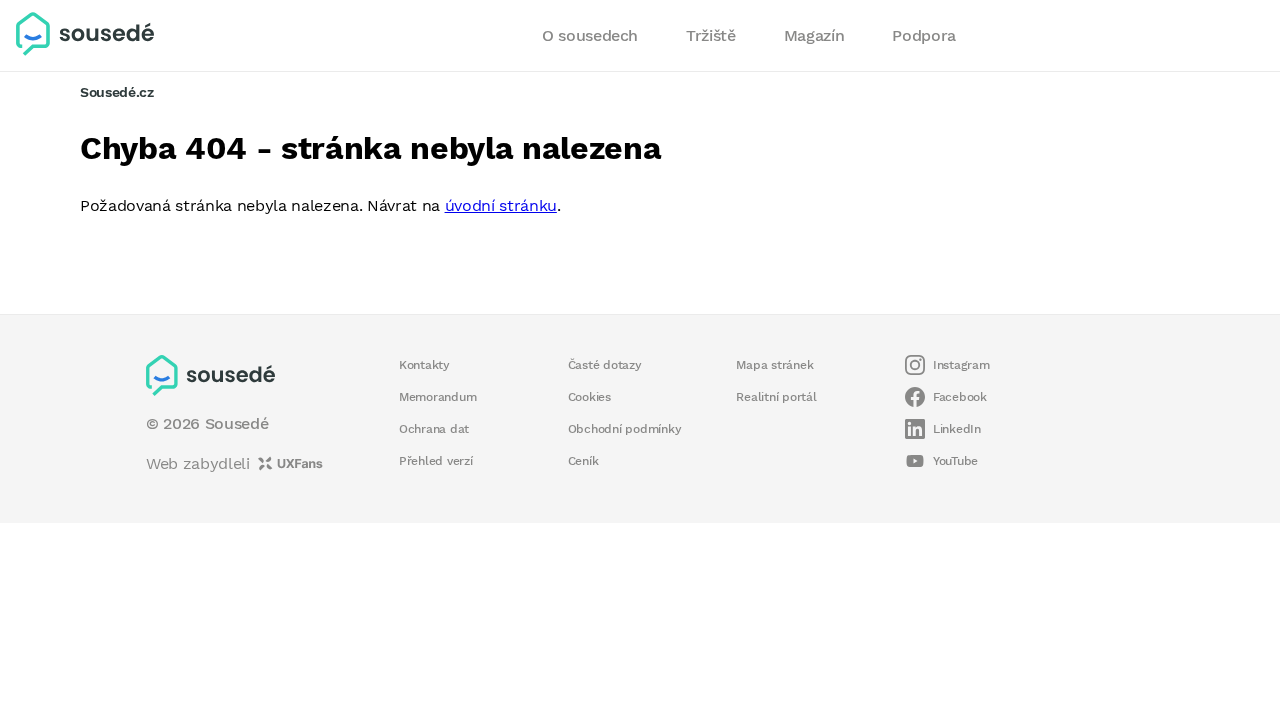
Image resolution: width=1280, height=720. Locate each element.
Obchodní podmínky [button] (625, 429)
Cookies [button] (589, 397)
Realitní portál (776, 397)
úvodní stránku (501, 205)
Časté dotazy (605, 365)
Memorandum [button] (437, 397)
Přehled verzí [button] (436, 461)
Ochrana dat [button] (434, 429)
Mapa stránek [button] (774, 365)
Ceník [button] (583, 461)
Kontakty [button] (424, 365)
